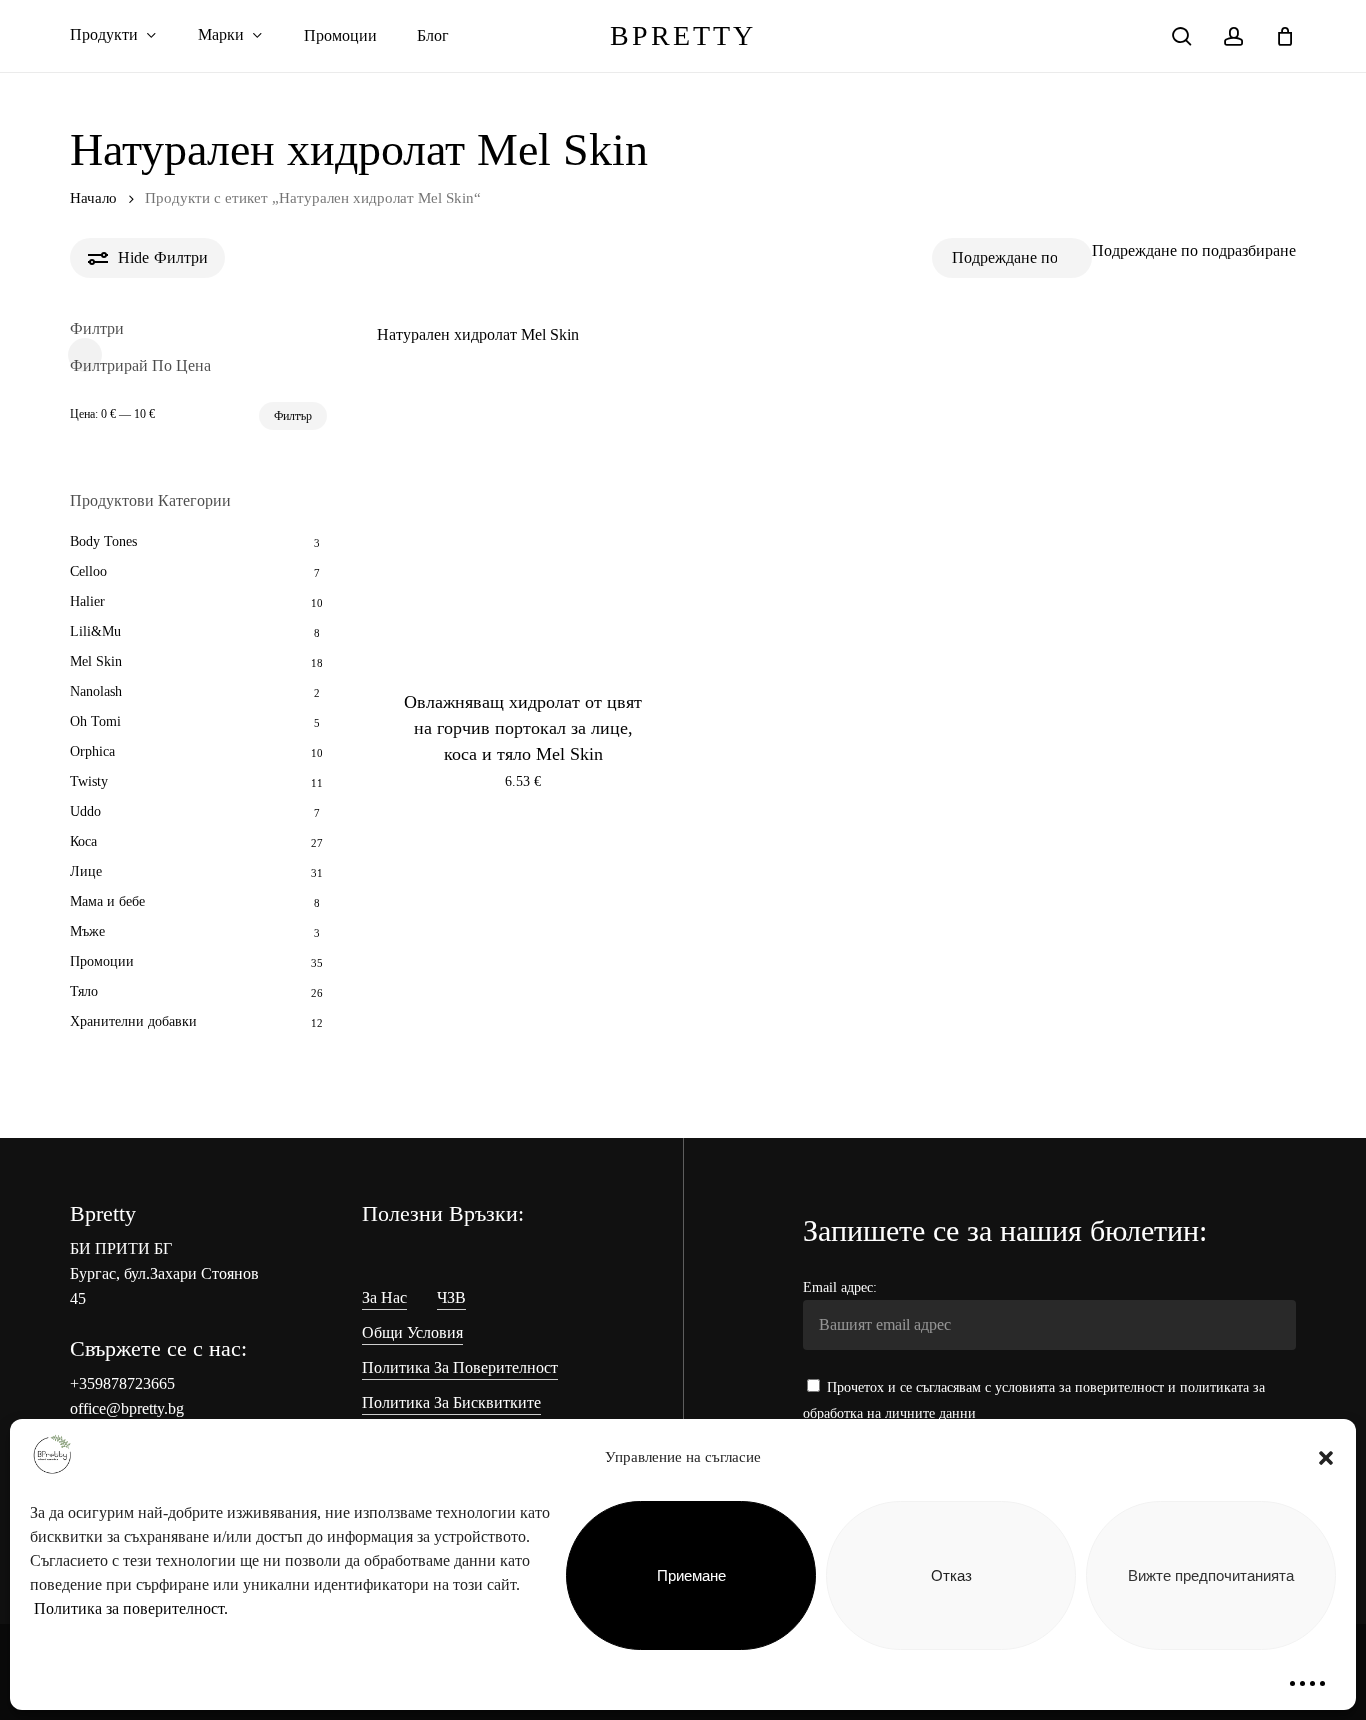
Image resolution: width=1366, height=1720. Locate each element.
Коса (83, 841)
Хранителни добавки (133, 1021)
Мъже (87, 931)
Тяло (84, 991)
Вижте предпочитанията (1211, 1575)
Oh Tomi (95, 721)
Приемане (691, 1575)
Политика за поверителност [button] (460, 1367)
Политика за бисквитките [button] (451, 1402)
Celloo (88, 571)
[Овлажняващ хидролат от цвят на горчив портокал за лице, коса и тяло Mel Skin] (523, 517)
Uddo (85, 811)
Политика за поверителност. (131, 1608)
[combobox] (1194, 250)
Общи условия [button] (412, 1332)
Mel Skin (96, 661)
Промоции (102, 961)
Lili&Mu (95, 631)
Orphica (92, 751)
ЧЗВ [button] (451, 1297)
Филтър (293, 416)
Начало (93, 198)
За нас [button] (384, 1297)
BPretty (683, 36)
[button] (1326, 1458)
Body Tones (103, 541)
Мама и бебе (107, 901)
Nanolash (96, 691)
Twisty (89, 781)
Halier (87, 601)
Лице (86, 871)
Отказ (951, 1575)
